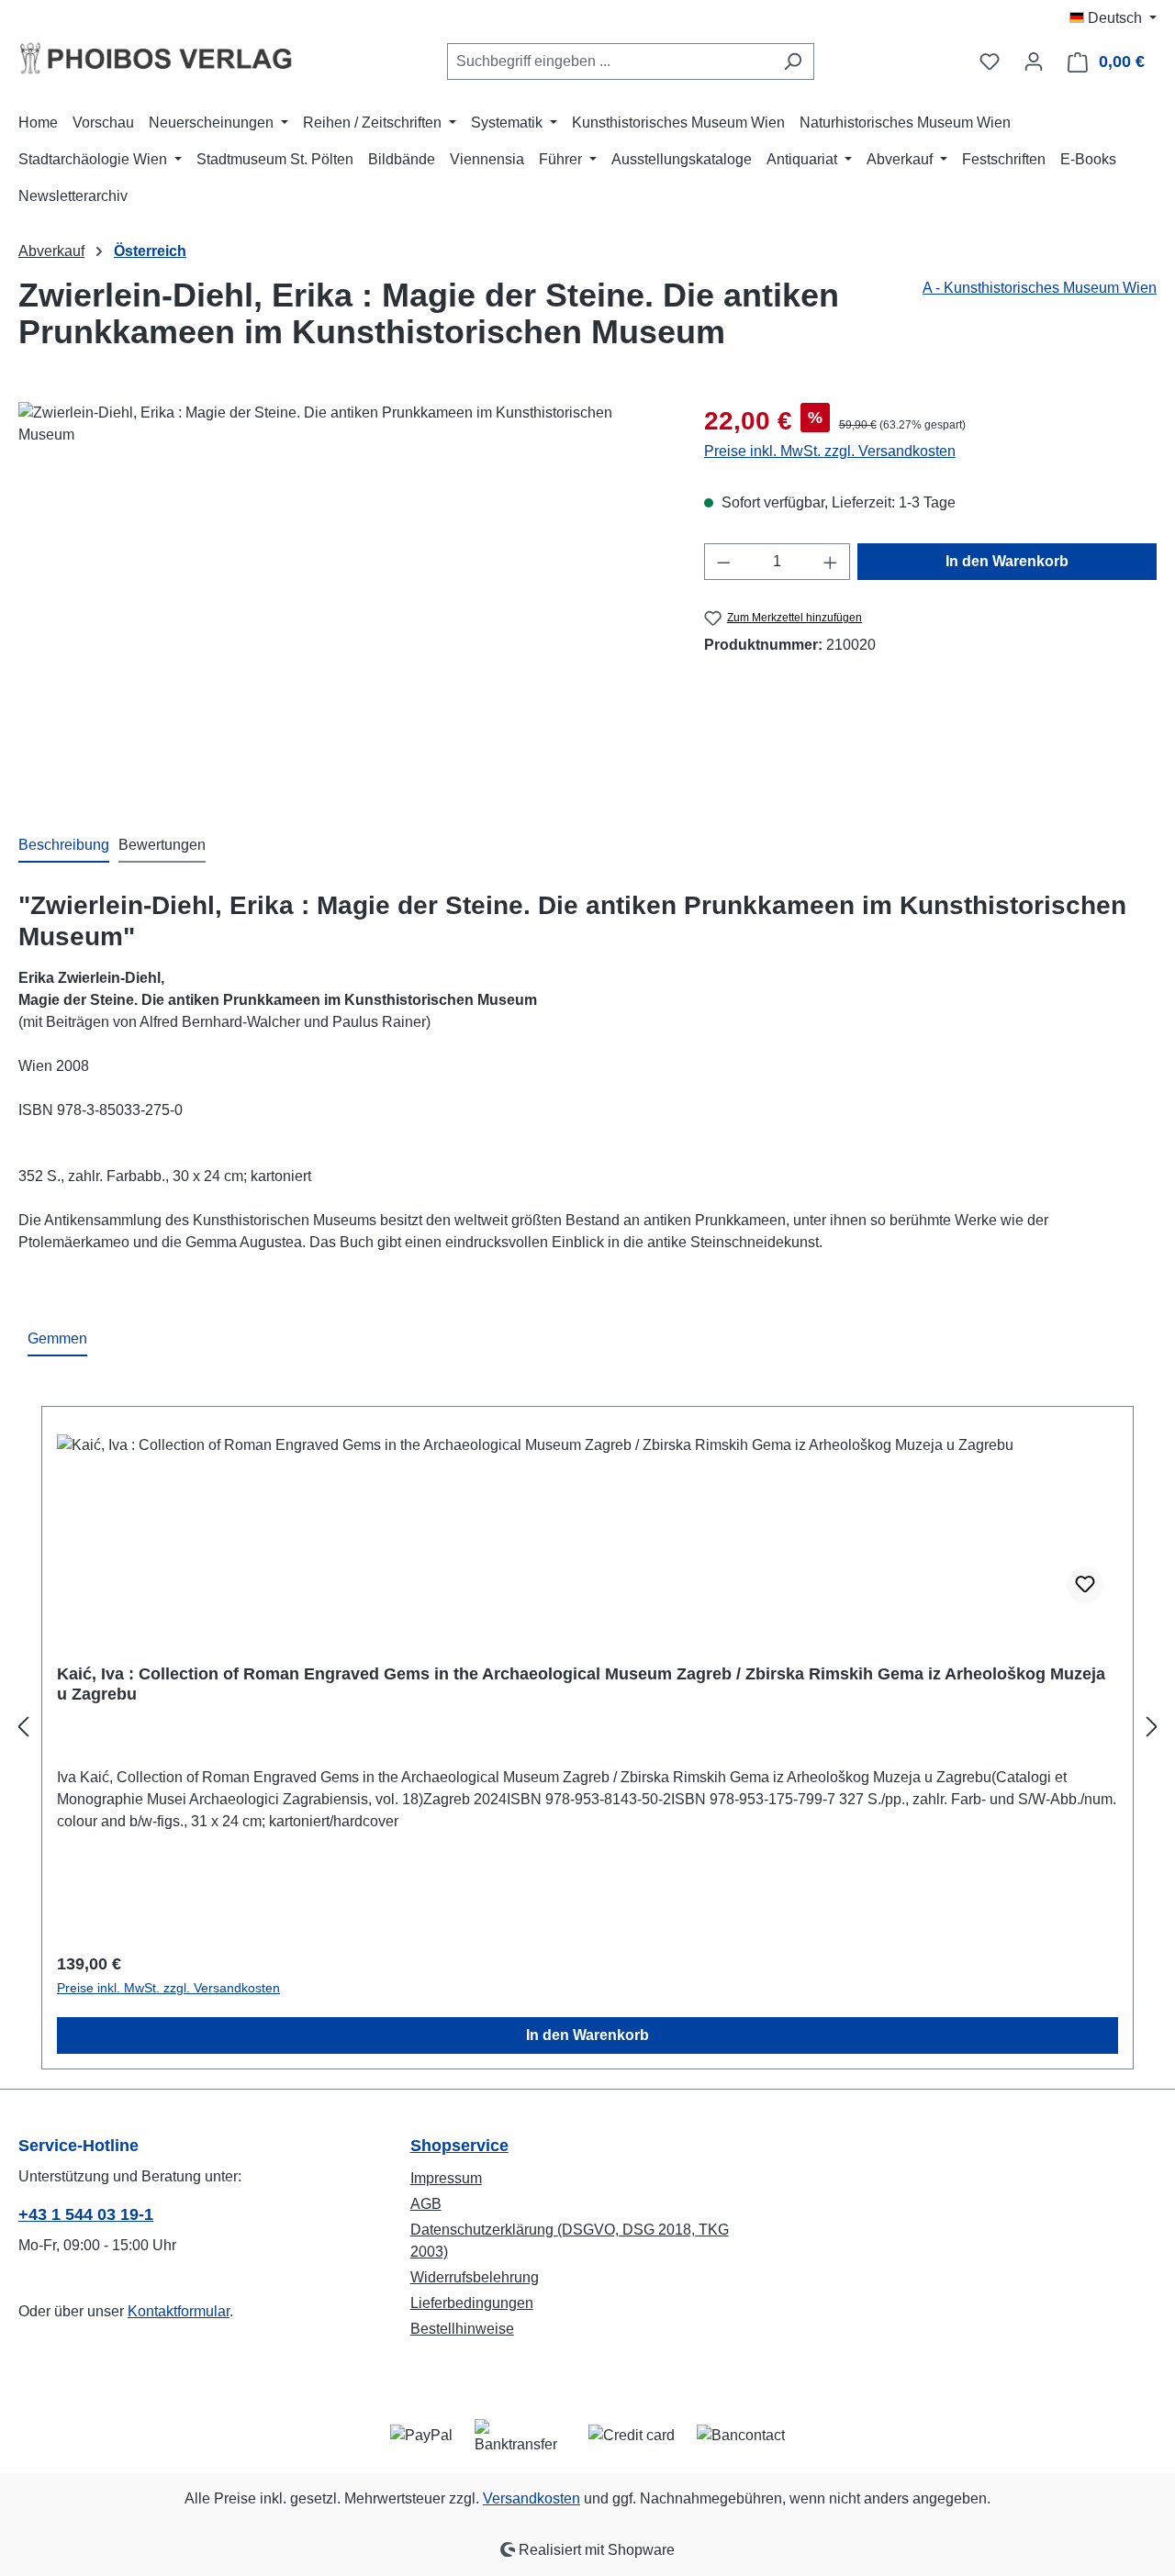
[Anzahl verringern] (723, 562)
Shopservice (459, 2146)
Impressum (446, 2178)
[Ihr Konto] (1034, 61)
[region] (343, 599)
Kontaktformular (179, 2311)
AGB (426, 2204)
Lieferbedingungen (472, 2303)
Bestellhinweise (462, 2329)
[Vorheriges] (23, 1728)
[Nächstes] (1152, 1728)
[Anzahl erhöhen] (831, 562)
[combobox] (610, 61)
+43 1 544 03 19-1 (86, 2214)
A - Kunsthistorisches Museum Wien (1040, 288)
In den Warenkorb (1007, 561)
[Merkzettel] (990, 61)
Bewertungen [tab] (162, 845)
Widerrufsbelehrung (475, 2277)
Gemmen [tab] (57, 1338)
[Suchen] (793, 61)
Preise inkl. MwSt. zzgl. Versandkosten (830, 451)
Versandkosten (532, 2498)
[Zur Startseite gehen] (156, 58)
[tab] (64, 846)
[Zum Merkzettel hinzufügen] (1085, 1585)
